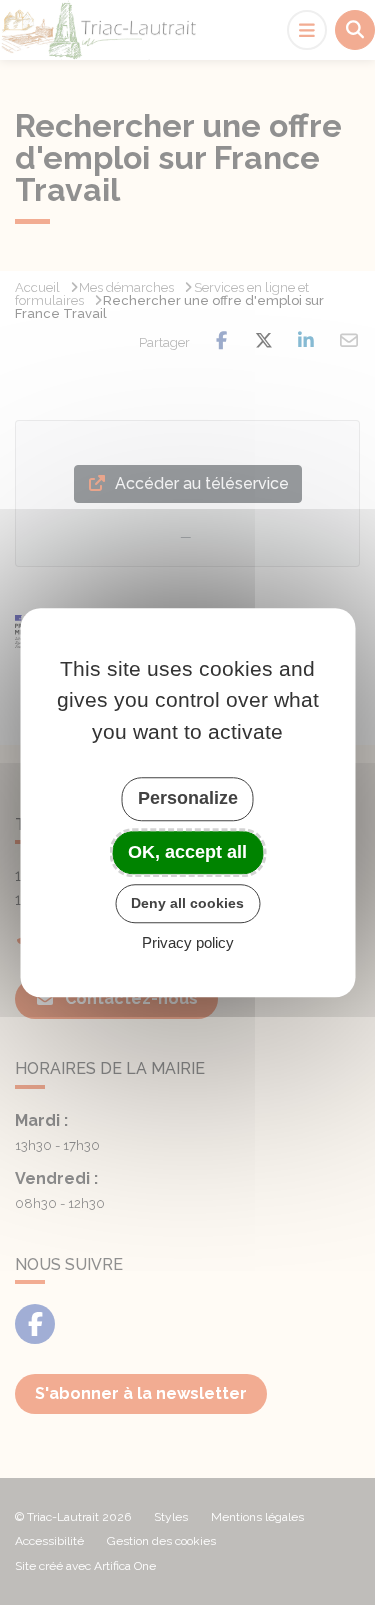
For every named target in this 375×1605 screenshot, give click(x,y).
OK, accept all (187, 852)
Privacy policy (188, 942)
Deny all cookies (187, 903)
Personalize (188, 798)
